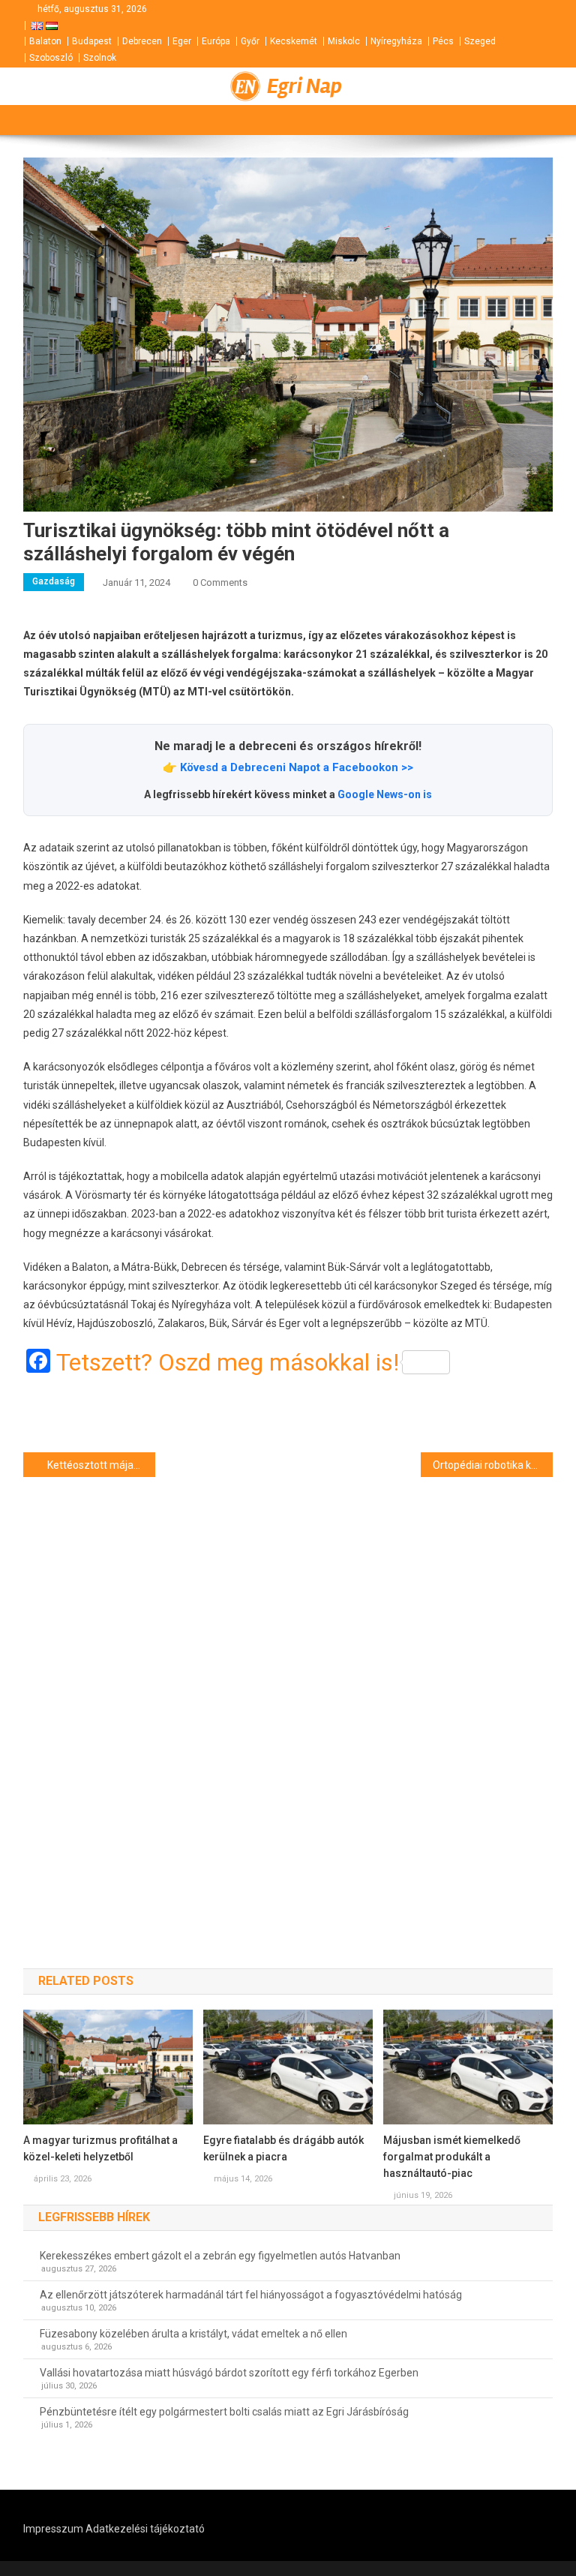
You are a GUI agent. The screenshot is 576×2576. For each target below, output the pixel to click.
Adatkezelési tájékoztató (145, 2529)
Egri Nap (304, 86)
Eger (182, 41)
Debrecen (142, 41)
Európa (216, 41)
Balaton (45, 41)
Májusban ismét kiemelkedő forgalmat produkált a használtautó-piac (452, 2157)
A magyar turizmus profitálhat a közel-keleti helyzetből (100, 2148)
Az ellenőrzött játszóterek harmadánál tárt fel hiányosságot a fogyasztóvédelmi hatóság (251, 2295)
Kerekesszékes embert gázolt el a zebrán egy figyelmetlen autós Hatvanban (220, 2256)
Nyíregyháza (396, 41)
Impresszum (53, 2529)
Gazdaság (54, 581)
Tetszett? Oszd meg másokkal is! (228, 1362)
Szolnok (100, 58)
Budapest (92, 41)
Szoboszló (51, 58)
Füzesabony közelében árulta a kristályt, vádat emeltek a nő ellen (193, 2334)
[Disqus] (288, 1696)
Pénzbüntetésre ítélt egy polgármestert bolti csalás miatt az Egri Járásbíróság (224, 2412)
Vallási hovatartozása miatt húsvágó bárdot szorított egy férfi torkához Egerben (229, 2373)
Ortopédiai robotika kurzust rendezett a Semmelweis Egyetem (493, 1465)
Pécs (443, 41)
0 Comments (220, 582)
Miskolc (344, 41)
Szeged (480, 41)
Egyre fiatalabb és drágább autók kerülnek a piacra (283, 2148)
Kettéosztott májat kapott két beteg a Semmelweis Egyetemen (102, 1465)
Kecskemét (294, 41)
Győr (250, 41)
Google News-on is (385, 794)
